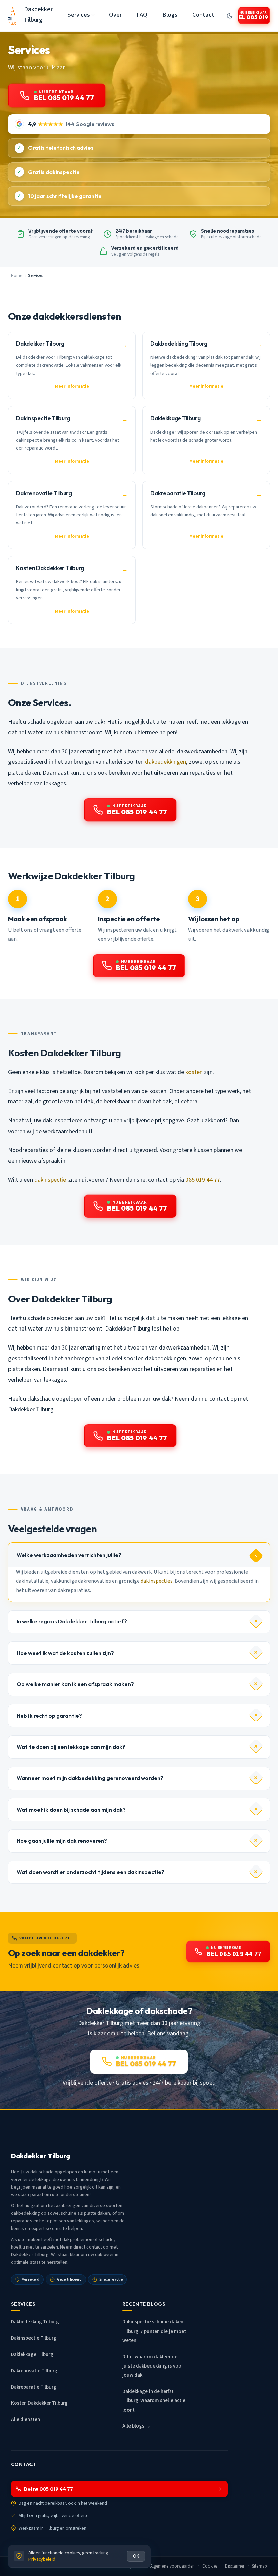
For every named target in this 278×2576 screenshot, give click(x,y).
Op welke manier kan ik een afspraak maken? (75, 1684)
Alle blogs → (136, 2426)
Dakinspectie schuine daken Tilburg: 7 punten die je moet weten (154, 2331)
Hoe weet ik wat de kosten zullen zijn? (65, 1653)
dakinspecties (157, 1581)
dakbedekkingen (166, 762)
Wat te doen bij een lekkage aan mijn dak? (71, 1747)
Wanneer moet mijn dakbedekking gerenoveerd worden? (90, 1778)
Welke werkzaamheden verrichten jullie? (69, 1555)
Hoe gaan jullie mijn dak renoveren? (62, 1841)
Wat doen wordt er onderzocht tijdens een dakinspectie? (91, 1872)
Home (16, 276)
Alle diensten (25, 2420)
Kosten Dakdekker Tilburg (39, 2403)
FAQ (142, 15)
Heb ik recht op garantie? (49, 1716)
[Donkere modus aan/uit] (230, 16)
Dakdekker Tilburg (38, 14)
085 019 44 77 (203, 1180)
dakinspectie (50, 1180)
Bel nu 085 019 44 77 (48, 2489)
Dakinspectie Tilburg (34, 2338)
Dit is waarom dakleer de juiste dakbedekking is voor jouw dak (153, 2366)
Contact (203, 15)
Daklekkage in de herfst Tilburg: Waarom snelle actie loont (154, 2401)
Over (115, 15)
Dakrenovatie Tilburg (34, 2371)
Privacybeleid (42, 2559)
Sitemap (260, 2566)
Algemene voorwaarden (173, 2566)
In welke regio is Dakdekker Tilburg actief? (72, 1621)
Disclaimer (235, 2566)
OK (136, 2556)
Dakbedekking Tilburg (35, 2322)
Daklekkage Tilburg (32, 2354)
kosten (194, 1072)
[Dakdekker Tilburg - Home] (13, 16)
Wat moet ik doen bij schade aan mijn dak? (71, 1810)
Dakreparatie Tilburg (34, 2387)
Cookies (210, 2566)
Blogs (170, 15)
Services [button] (79, 15)
